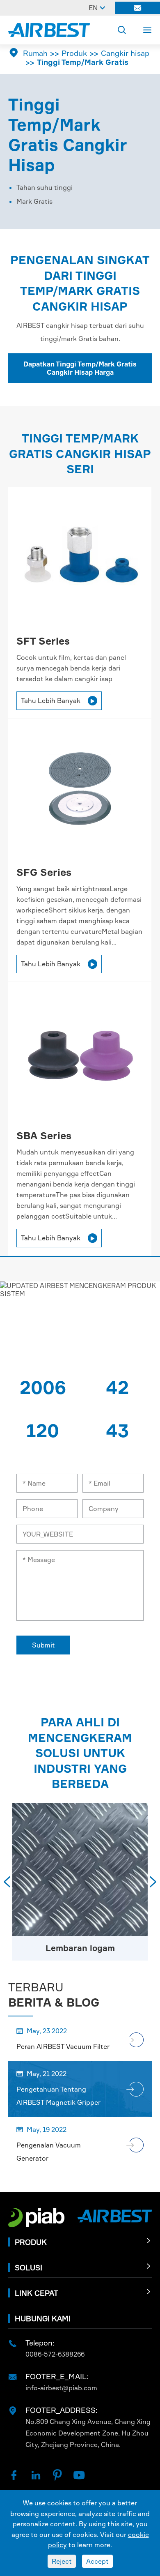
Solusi (29, 2267)
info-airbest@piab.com (61, 2388)
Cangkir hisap (125, 53)
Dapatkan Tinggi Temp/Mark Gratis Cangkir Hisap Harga (80, 368)
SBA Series (44, 1136)
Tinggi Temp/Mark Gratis (83, 62)
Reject (62, 2561)
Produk (74, 53)
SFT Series (43, 641)
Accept (97, 2561)
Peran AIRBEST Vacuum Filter (63, 2046)
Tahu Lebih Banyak (58, 700)
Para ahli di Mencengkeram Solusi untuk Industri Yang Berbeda (80, 1753)
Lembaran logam (80, 1948)
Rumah (35, 53)
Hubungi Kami (43, 2318)
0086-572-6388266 (55, 2354)
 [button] (7, 1882)
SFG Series (44, 872)
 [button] (153, 1882)
